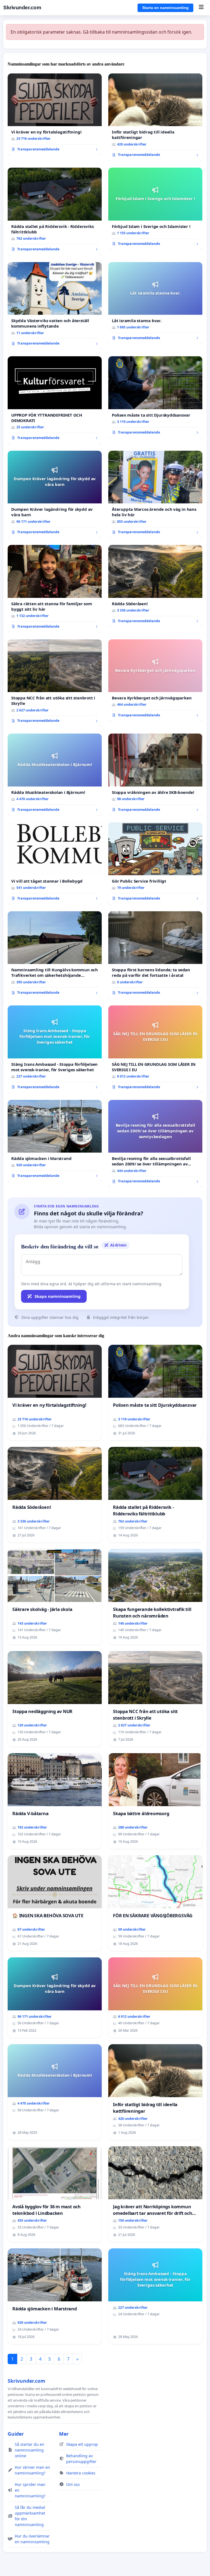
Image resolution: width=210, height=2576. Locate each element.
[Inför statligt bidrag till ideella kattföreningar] (155, 117)
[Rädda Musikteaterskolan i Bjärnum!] (55, 775)
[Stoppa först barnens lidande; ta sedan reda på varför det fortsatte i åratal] (155, 955)
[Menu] (201, 8)
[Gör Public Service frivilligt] (155, 863)
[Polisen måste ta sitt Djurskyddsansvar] (155, 397)
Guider (16, 2434)
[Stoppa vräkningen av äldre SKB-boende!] (155, 775)
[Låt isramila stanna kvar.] (155, 303)
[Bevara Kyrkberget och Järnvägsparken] (155, 680)
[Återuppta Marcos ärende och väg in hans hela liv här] (155, 495)
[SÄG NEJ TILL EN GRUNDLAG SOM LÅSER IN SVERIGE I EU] (155, 1049)
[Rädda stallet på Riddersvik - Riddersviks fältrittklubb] (55, 212)
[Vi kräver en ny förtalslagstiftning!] (55, 115)
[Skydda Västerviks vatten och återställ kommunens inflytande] (55, 306)
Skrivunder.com (22, 8)
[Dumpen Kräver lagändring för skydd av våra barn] (55, 495)
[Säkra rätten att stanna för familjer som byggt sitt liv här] (55, 589)
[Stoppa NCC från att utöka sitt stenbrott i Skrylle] (55, 683)
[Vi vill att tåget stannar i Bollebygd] (55, 863)
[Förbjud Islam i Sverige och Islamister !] (155, 209)
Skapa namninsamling (58, 1296)
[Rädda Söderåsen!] (155, 586)
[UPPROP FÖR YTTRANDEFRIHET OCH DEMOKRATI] (55, 400)
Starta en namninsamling (165, 8)
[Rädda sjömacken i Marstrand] (55, 1141)
